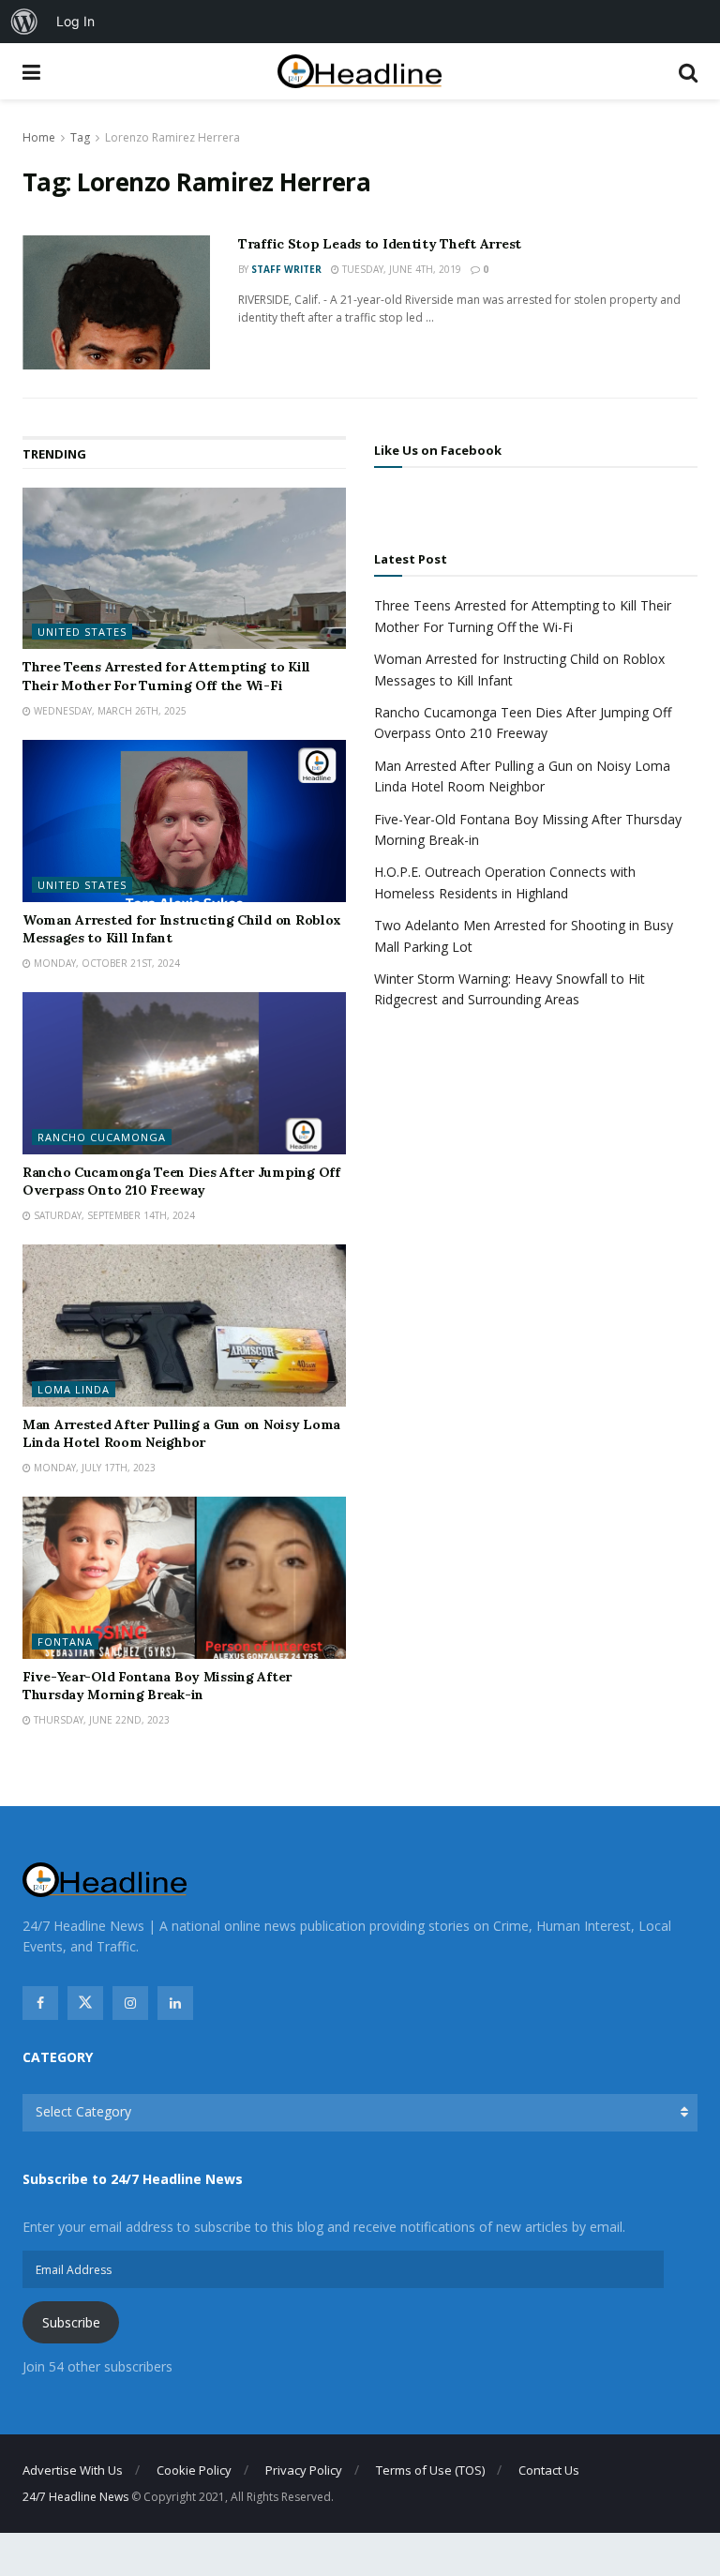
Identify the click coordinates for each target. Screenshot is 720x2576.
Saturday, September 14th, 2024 (113, 1215)
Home (39, 137)
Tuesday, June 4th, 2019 (400, 269)
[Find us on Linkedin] (175, 2003)
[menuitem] (24, 22)
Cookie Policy (194, 2470)
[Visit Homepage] (360, 72)
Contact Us (549, 2470)
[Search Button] (688, 71)
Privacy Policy (304, 2470)
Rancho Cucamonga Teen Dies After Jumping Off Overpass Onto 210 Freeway (181, 1182)
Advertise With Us (73, 2470)
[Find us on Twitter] (85, 2003)
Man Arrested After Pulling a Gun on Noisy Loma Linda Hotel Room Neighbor (181, 1434)
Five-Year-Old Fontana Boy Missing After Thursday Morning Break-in (157, 1686)
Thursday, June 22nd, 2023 (100, 1720)
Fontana (65, 1642)
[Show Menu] (31, 71)
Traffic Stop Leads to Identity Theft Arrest (380, 244)
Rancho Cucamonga (102, 1137)
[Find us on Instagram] (130, 2003)
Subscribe (71, 2322)
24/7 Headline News (75, 2497)
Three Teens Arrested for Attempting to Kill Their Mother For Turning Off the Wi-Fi (166, 676)
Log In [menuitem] (75, 21)
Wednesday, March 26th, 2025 (109, 711)
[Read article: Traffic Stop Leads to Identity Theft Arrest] (116, 302)
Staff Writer (286, 269)
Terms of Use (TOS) (430, 2470)
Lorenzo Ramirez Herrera (172, 137)
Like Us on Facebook (438, 450)
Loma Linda (74, 1389)
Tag (80, 137)
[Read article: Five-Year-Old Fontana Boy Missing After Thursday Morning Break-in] (184, 1578)
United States (82, 632)
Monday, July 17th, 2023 (93, 1468)
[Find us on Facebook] (40, 2003)
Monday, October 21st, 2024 (105, 963)
